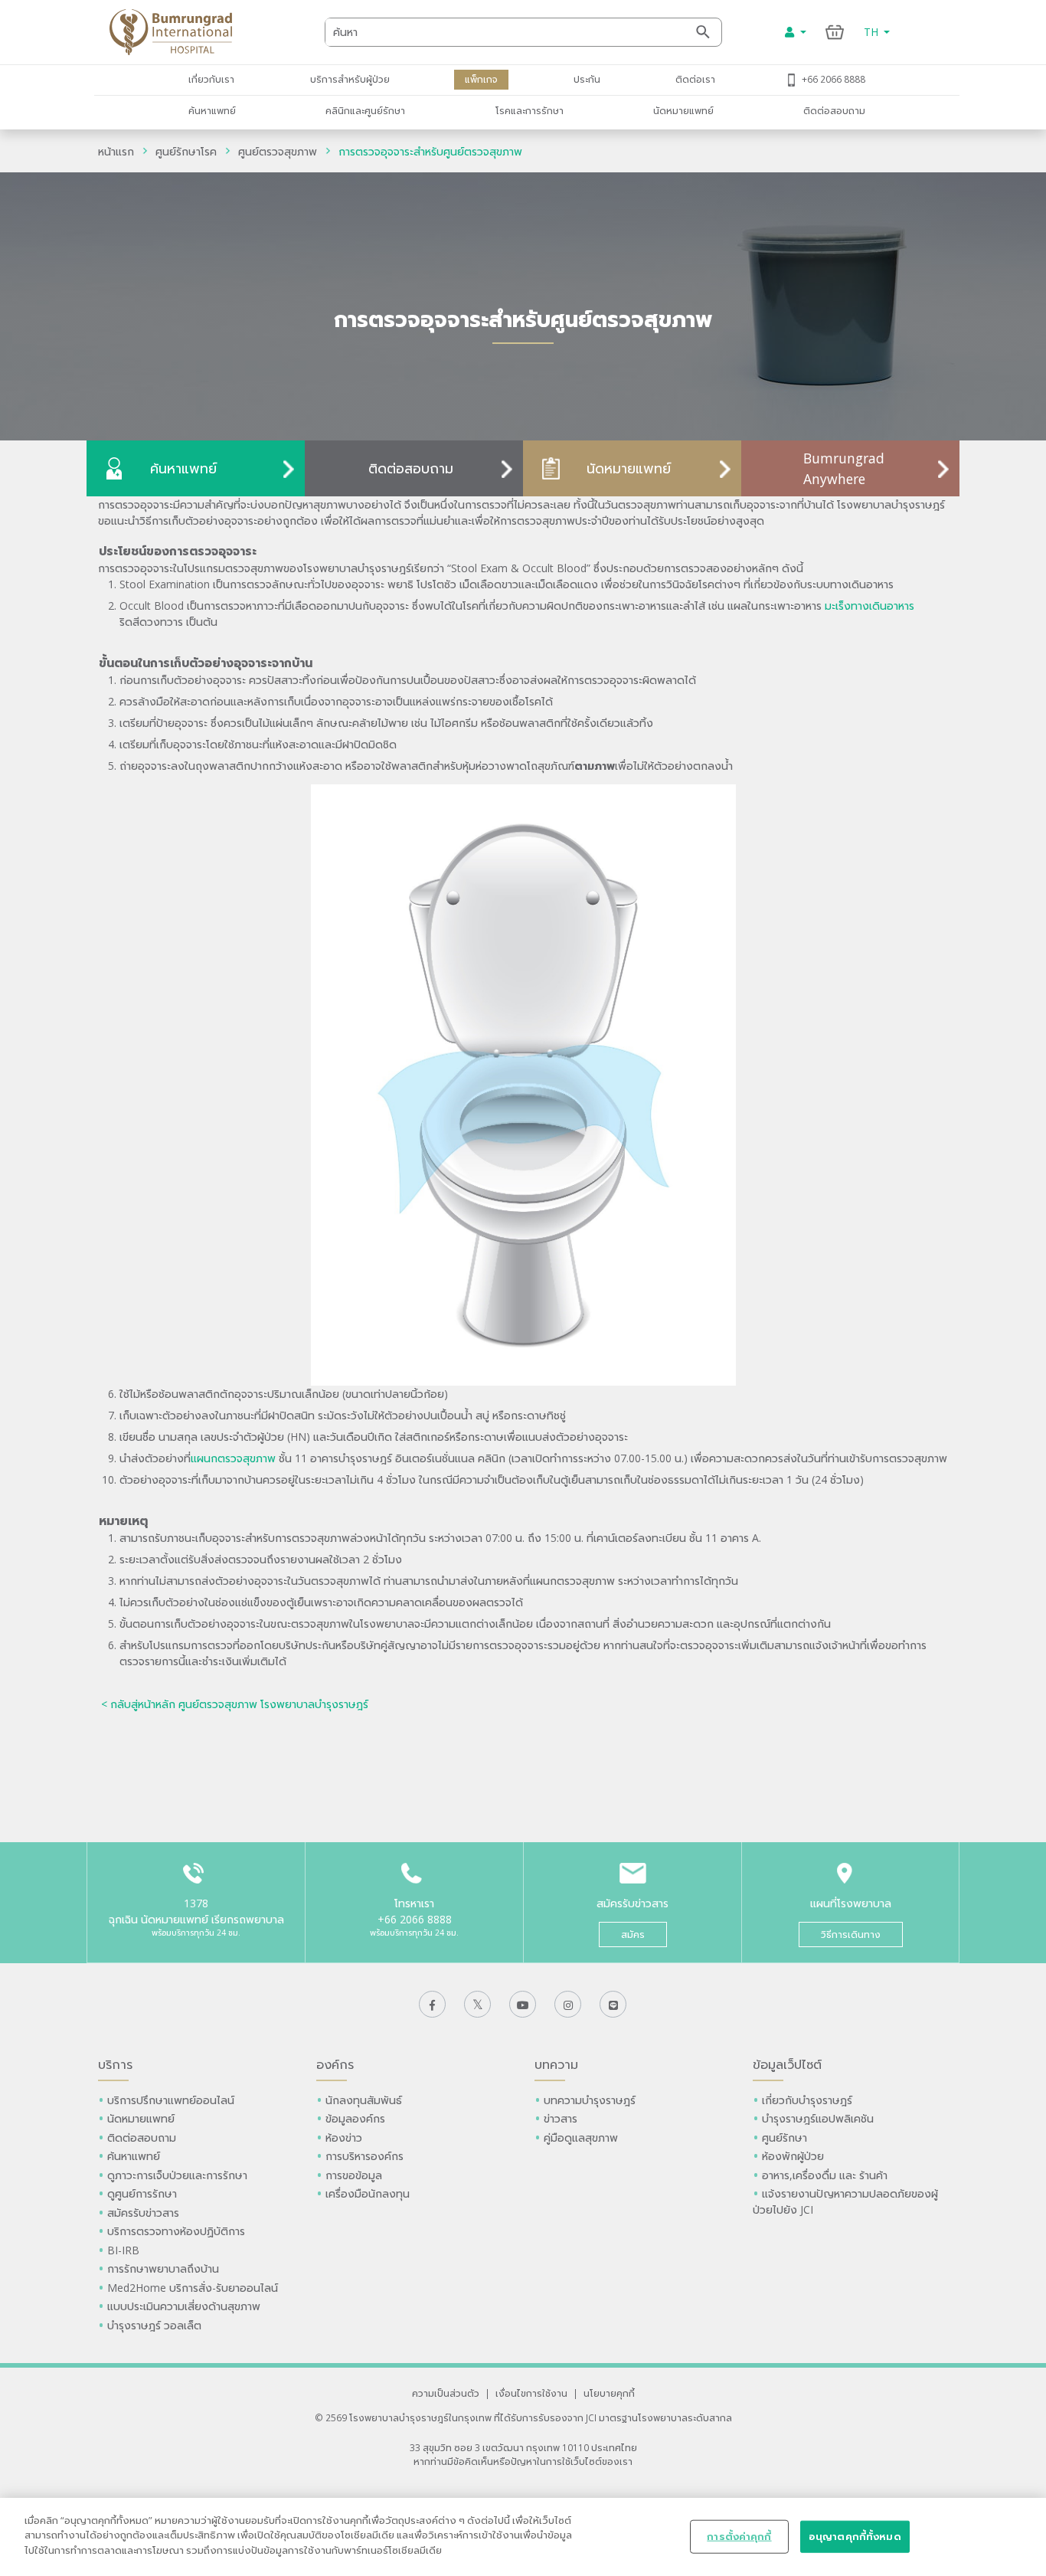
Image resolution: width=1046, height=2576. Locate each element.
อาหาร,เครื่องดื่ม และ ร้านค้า (825, 2175)
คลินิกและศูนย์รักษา (365, 110)
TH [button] (873, 32)
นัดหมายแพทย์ (683, 110)
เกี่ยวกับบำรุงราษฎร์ (807, 2100)
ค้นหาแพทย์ (212, 110)
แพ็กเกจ (481, 79)
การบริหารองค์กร (364, 2156)
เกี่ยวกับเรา (211, 79)
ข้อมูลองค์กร (355, 2118)
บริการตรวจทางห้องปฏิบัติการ (176, 2231)
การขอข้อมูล (354, 2175)
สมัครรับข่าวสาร (143, 2213)
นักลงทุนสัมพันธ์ (364, 2100)
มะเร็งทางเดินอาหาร (869, 606)
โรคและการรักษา (530, 110)
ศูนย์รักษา (784, 2137)
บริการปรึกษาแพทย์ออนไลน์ (172, 2100)
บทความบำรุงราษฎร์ (590, 2100)
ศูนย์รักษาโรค (186, 151)
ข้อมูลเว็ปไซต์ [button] (787, 2064)
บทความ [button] (556, 2064)
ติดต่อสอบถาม (834, 110)
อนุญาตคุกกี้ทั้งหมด (855, 2536)
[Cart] (835, 32)
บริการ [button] (115, 2064)
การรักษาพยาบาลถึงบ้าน (165, 2268)
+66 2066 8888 (834, 79)
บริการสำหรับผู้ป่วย (350, 79)
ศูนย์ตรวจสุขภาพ (278, 151)
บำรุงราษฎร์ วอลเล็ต (154, 2325)
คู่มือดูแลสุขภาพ (581, 2137)
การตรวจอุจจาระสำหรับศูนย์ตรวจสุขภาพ (430, 151)
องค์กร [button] (335, 2064)
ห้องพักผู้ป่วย (793, 2156)
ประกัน (587, 79)
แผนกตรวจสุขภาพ (233, 1458)
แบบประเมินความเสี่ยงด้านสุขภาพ (184, 2306)
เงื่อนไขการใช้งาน (531, 2393)
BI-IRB (123, 2250)
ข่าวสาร (561, 2118)
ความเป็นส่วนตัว (446, 2393)
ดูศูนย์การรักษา (142, 2193)
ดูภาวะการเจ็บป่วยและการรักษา (177, 2175)
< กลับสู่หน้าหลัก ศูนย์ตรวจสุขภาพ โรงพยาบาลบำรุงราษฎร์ (235, 1704)
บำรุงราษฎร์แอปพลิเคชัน (818, 2118)
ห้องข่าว (344, 2137)
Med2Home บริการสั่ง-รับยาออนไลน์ (193, 2288)
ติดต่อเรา (695, 79)
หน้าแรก (116, 151)
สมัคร (633, 1934)
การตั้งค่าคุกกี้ (739, 2536)
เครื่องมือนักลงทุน (368, 2193)
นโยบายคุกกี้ (609, 2393)
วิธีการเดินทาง (851, 1934)
